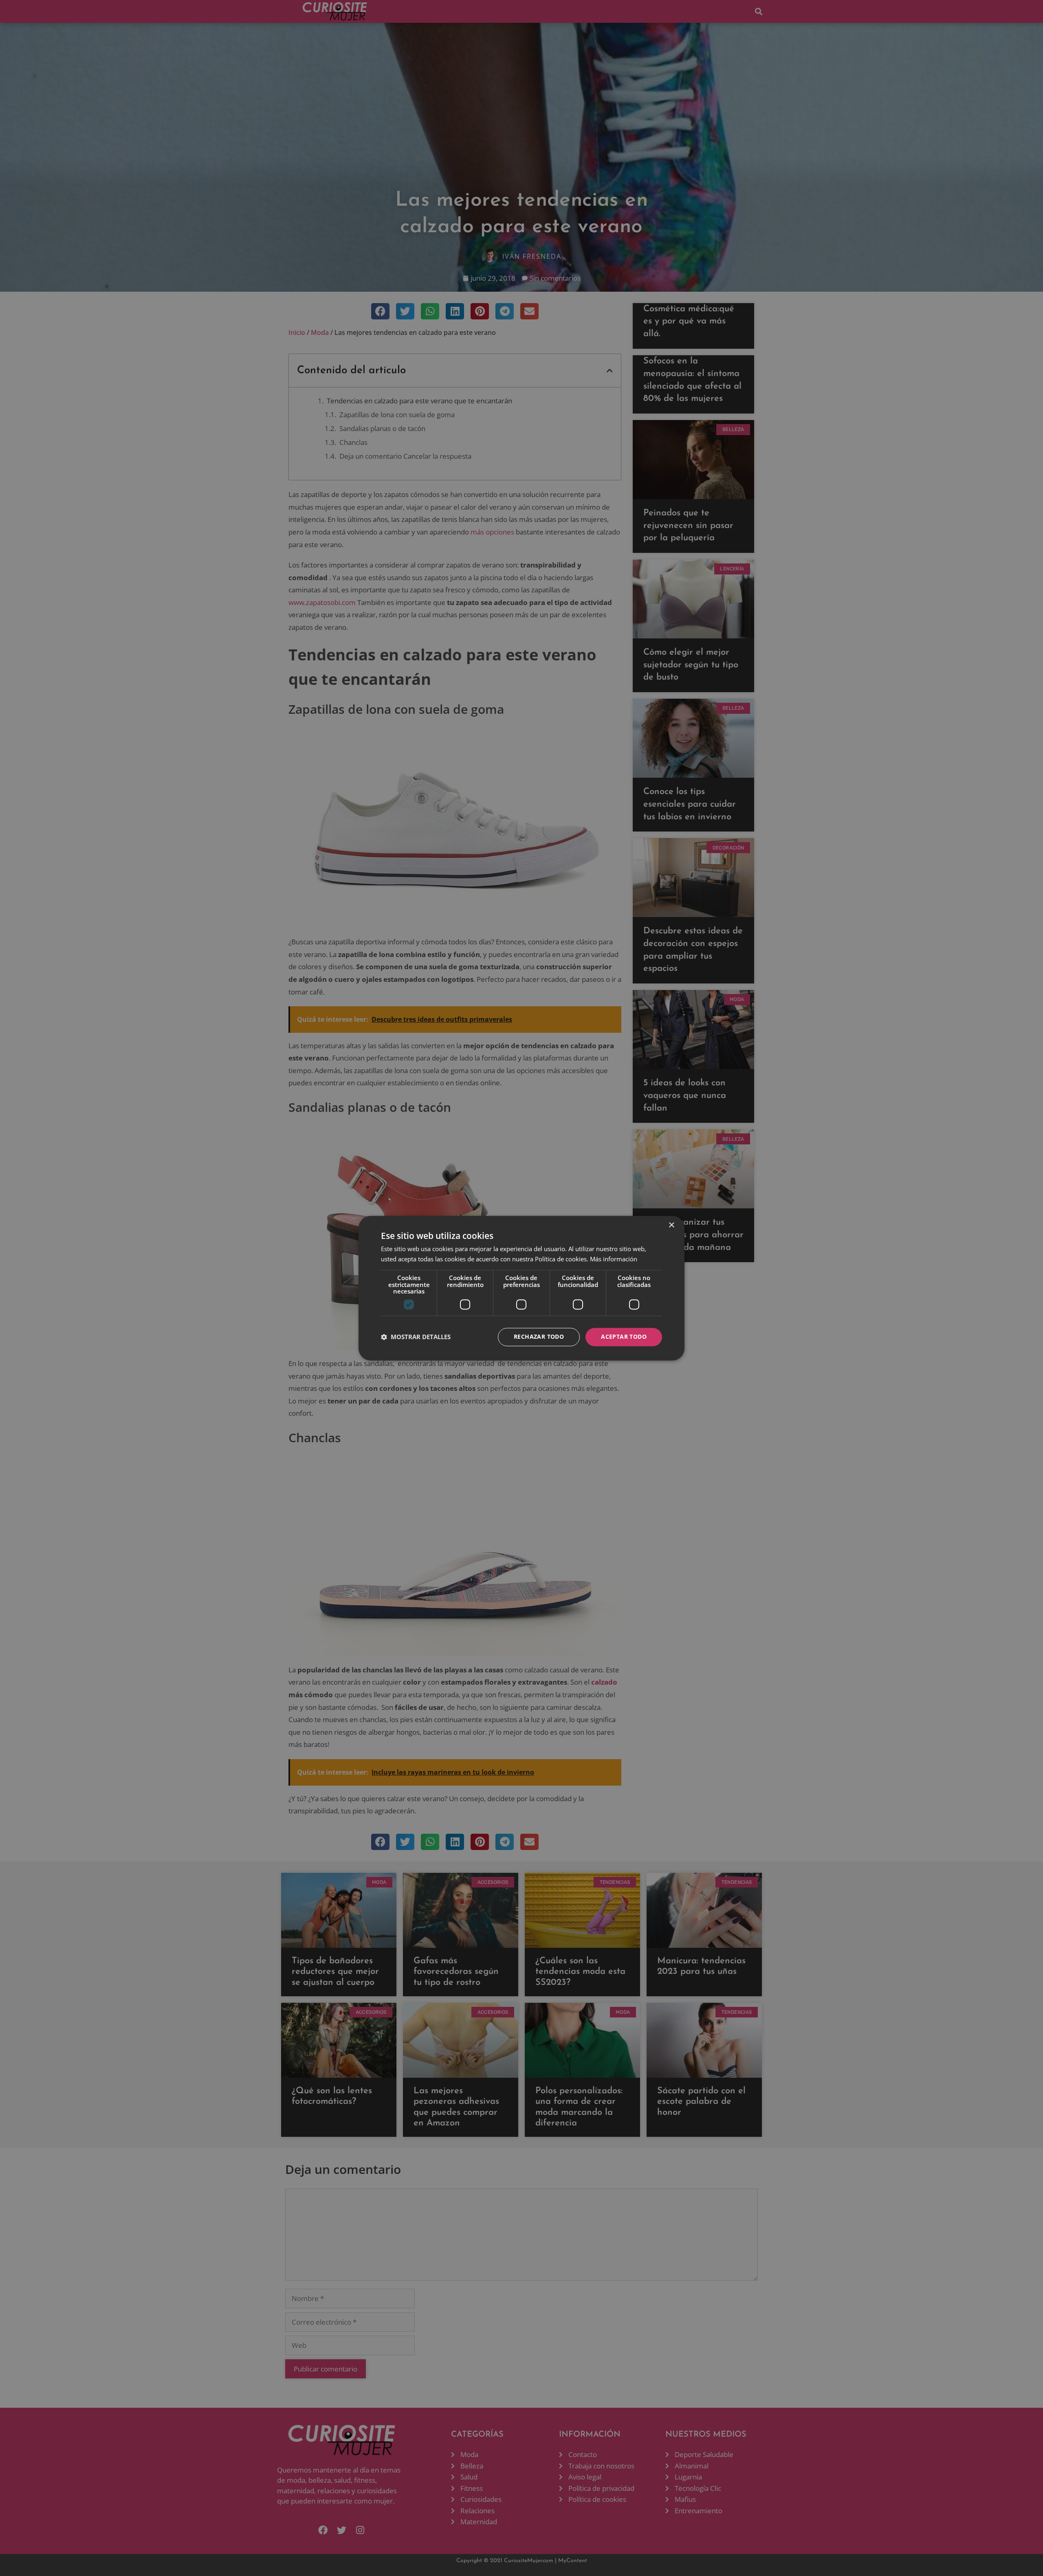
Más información (614, 1259)
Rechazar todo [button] (539, 1336)
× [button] (671, 1225)
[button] (416, 1337)
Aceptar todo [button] (624, 1336)
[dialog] (521, 1288)
